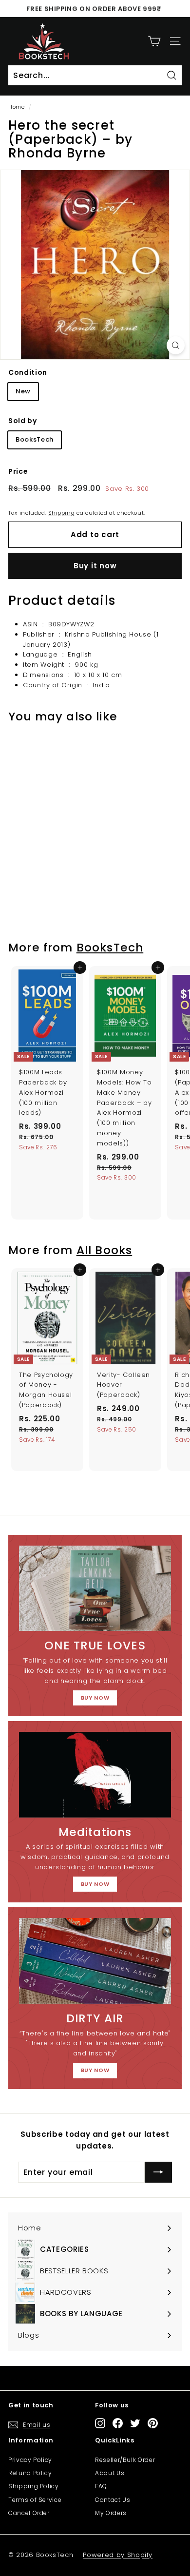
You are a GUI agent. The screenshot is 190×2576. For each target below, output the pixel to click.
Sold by (23, 421)
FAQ (101, 2486)
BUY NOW (95, 1698)
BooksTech (35, 439)
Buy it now (95, 566)
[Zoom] (176, 345)
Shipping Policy (34, 2486)
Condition (28, 372)
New (23, 391)
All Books (104, 1250)
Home (17, 107)
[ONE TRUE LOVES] (95, 1588)
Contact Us (113, 2500)
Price (18, 471)
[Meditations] (95, 1775)
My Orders (111, 2513)
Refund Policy (30, 2473)
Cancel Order (29, 2513)
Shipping (61, 513)
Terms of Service (35, 2500)
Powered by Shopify (118, 2555)
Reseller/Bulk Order (125, 2460)
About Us (110, 2473)
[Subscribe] (158, 2172)
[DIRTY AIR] (95, 1961)
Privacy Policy (30, 2460)
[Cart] (154, 41)
